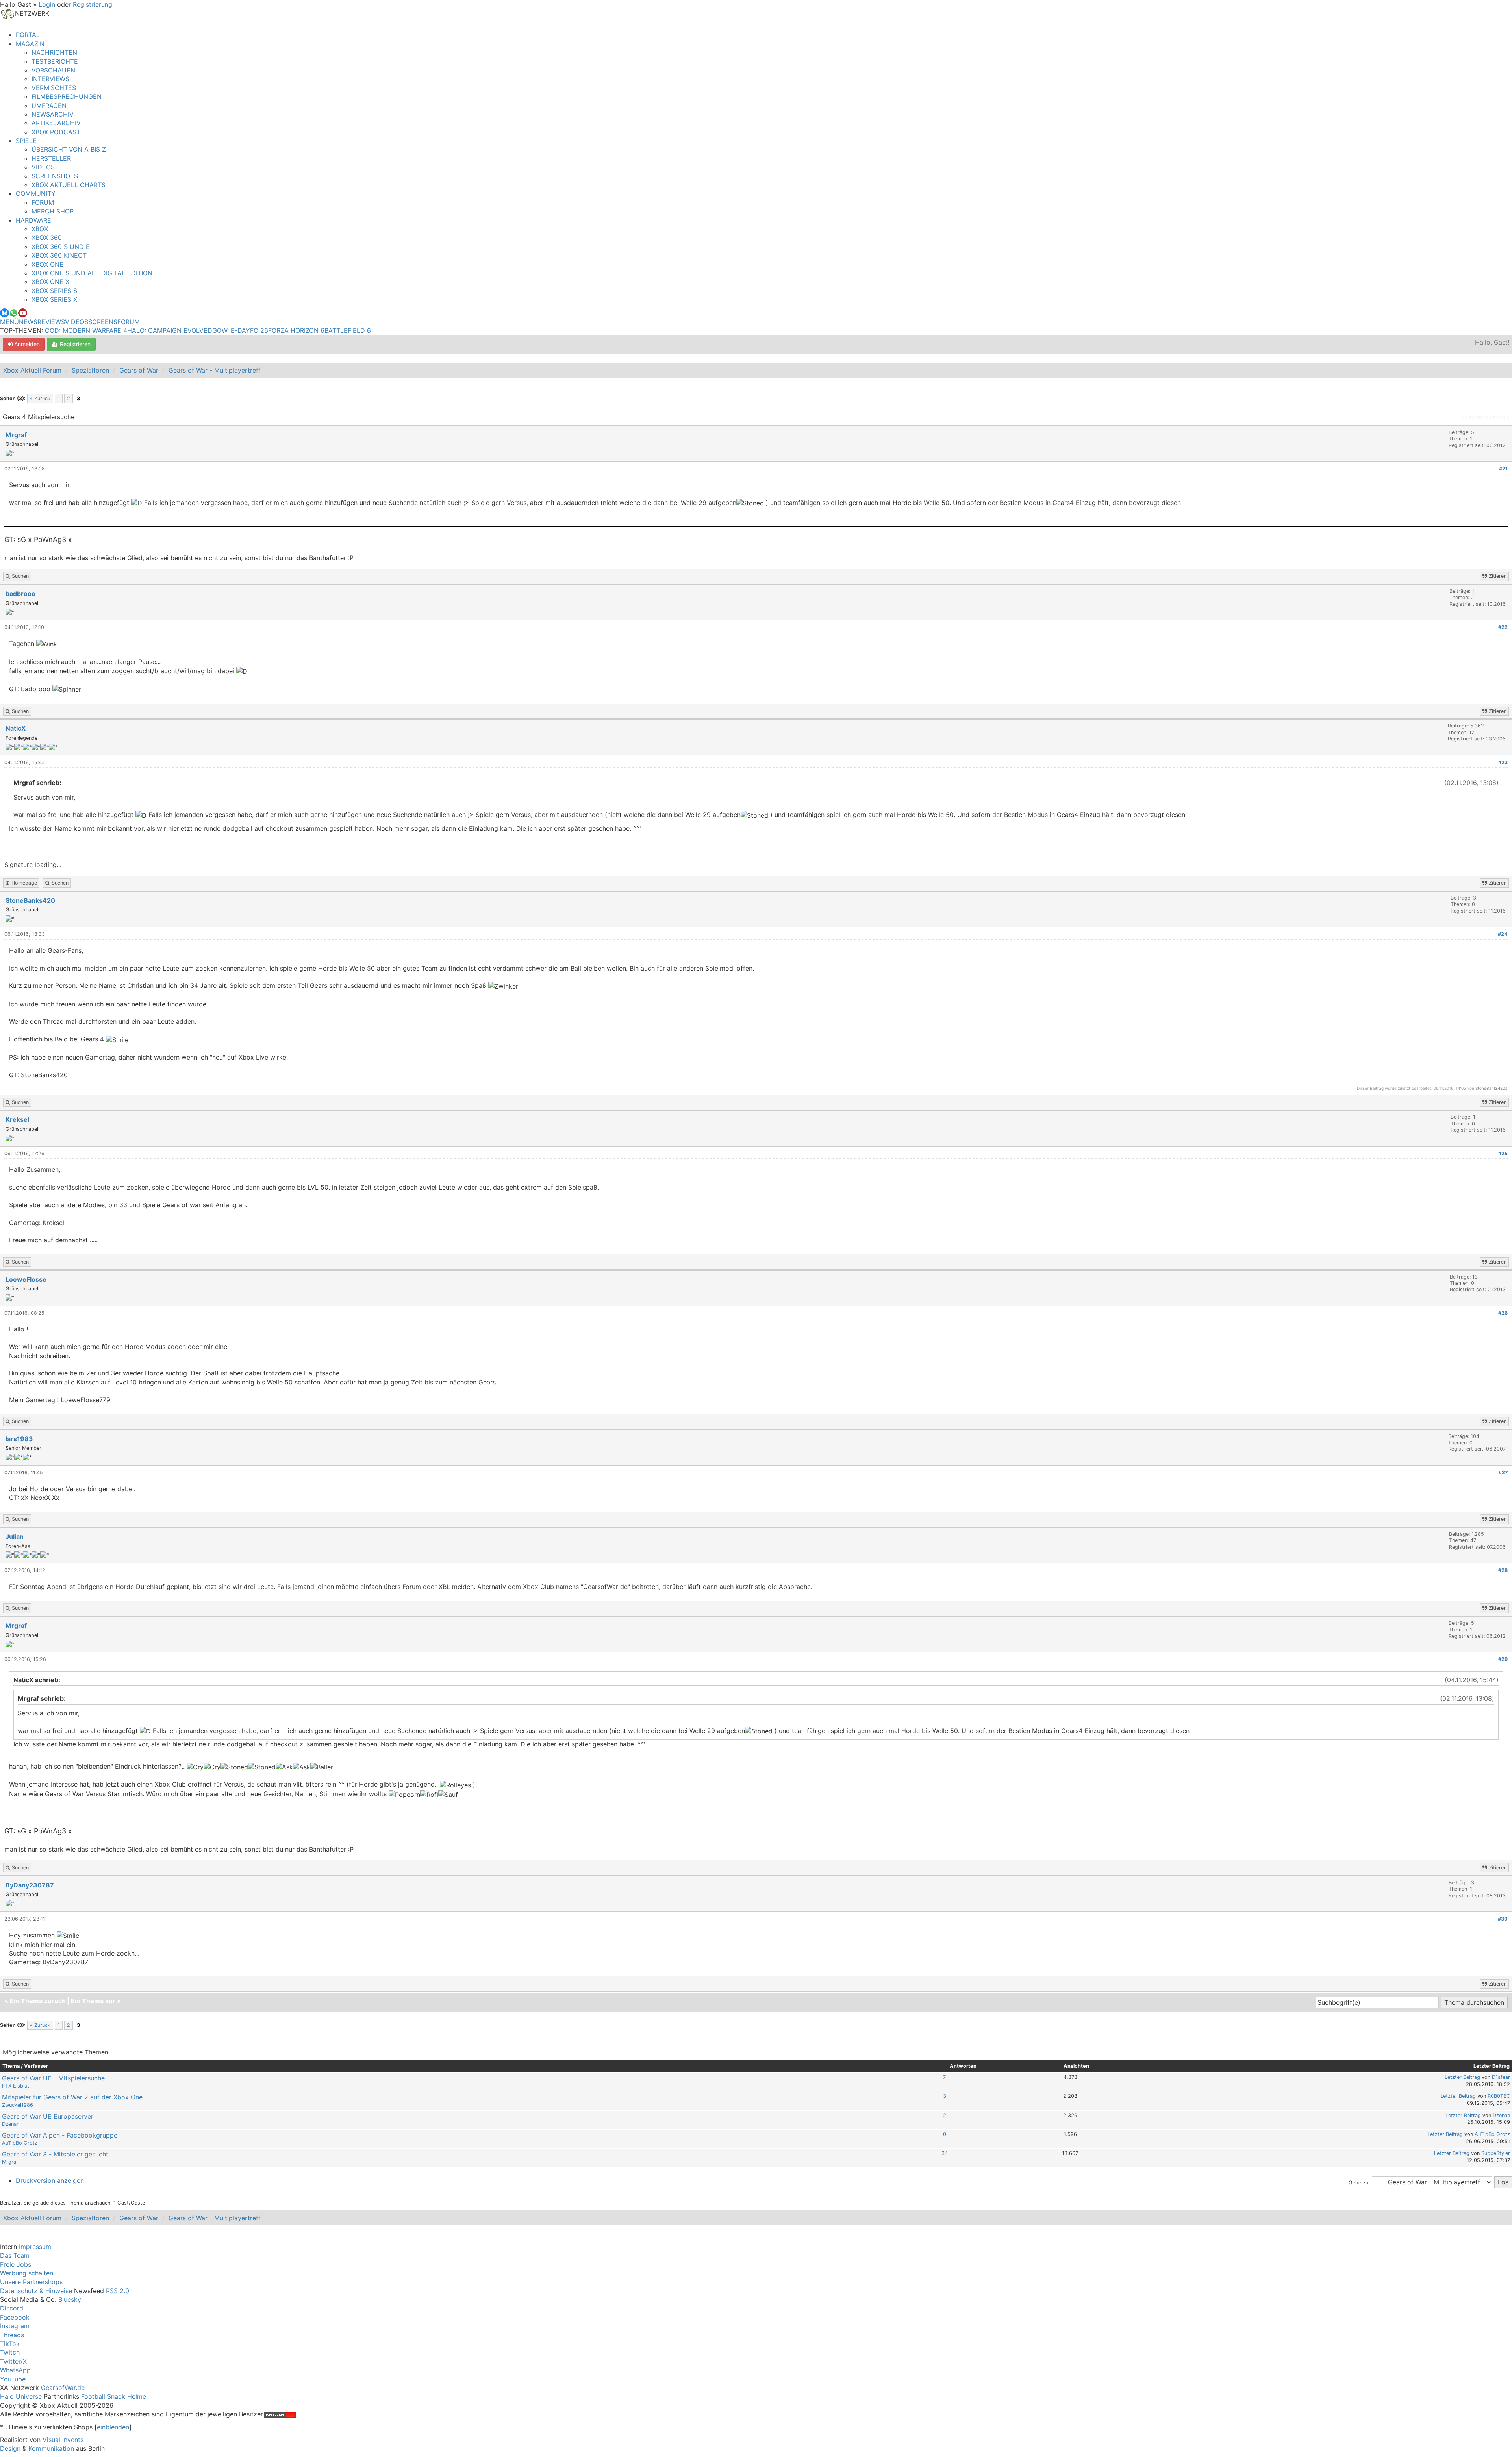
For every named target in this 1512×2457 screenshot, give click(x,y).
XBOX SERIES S (54, 291)
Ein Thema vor (93, 2001)
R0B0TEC (1499, 2096)
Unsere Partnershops (31, 2282)
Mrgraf (16, 435)
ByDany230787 (30, 1885)
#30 (1503, 1919)
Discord (12, 2308)
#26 (1503, 1313)
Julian (15, 1537)
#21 (1503, 469)
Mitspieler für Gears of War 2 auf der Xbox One (72, 2097)
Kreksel (17, 1119)
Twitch (10, 2352)
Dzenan (11, 2124)
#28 (1503, 1570)
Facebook (15, 2317)
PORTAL (28, 35)
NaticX (16, 728)
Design (10, 2448)
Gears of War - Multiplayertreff (215, 370)
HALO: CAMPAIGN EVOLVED (170, 330)
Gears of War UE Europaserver (48, 2116)
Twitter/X (13, 2361)
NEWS (28, 322)
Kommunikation (51, 2448)
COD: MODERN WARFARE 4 (86, 330)
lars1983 (19, 1439)
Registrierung (93, 4)
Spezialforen (90, 370)
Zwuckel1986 (18, 2105)
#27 (1503, 1473)
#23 (1503, 762)
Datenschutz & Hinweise (36, 2291)
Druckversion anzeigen (50, 2180)
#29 (1503, 1659)
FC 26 (259, 330)
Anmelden (26, 344)
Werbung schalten (27, 2273)
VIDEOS (77, 322)
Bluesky (70, 2299)
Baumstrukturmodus (1485, 417)
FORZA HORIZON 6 (296, 330)
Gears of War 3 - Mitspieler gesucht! (56, 2154)
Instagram (15, 2326)
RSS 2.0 (118, 2291)
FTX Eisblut (16, 2086)
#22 (1503, 627)
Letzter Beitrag (1462, 2077)
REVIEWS (51, 322)
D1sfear (1501, 2077)
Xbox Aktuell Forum (32, 370)
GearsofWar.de (63, 2388)
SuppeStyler (1496, 2153)
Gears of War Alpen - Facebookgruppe (60, 2135)
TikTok (10, 2344)
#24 (1503, 934)
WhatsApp (15, 2370)
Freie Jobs (16, 2264)
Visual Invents (63, 2440)
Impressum (35, 2247)
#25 (1503, 1153)
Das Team (15, 2255)
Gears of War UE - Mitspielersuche (53, 2078)
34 (945, 2153)
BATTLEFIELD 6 (348, 330)
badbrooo (20, 594)
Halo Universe (21, 2396)
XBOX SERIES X (54, 299)
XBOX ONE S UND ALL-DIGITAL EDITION (92, 273)
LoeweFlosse (26, 1279)
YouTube (13, 2379)
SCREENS (103, 322)
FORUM (129, 322)
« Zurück (40, 398)
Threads (12, 2335)
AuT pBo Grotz (20, 2143)
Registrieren (74, 344)
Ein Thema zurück (38, 2001)
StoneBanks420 (30, 900)
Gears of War (139, 370)
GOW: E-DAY (231, 330)
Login (47, 4)
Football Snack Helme (114, 2396)
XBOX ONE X (50, 282)
